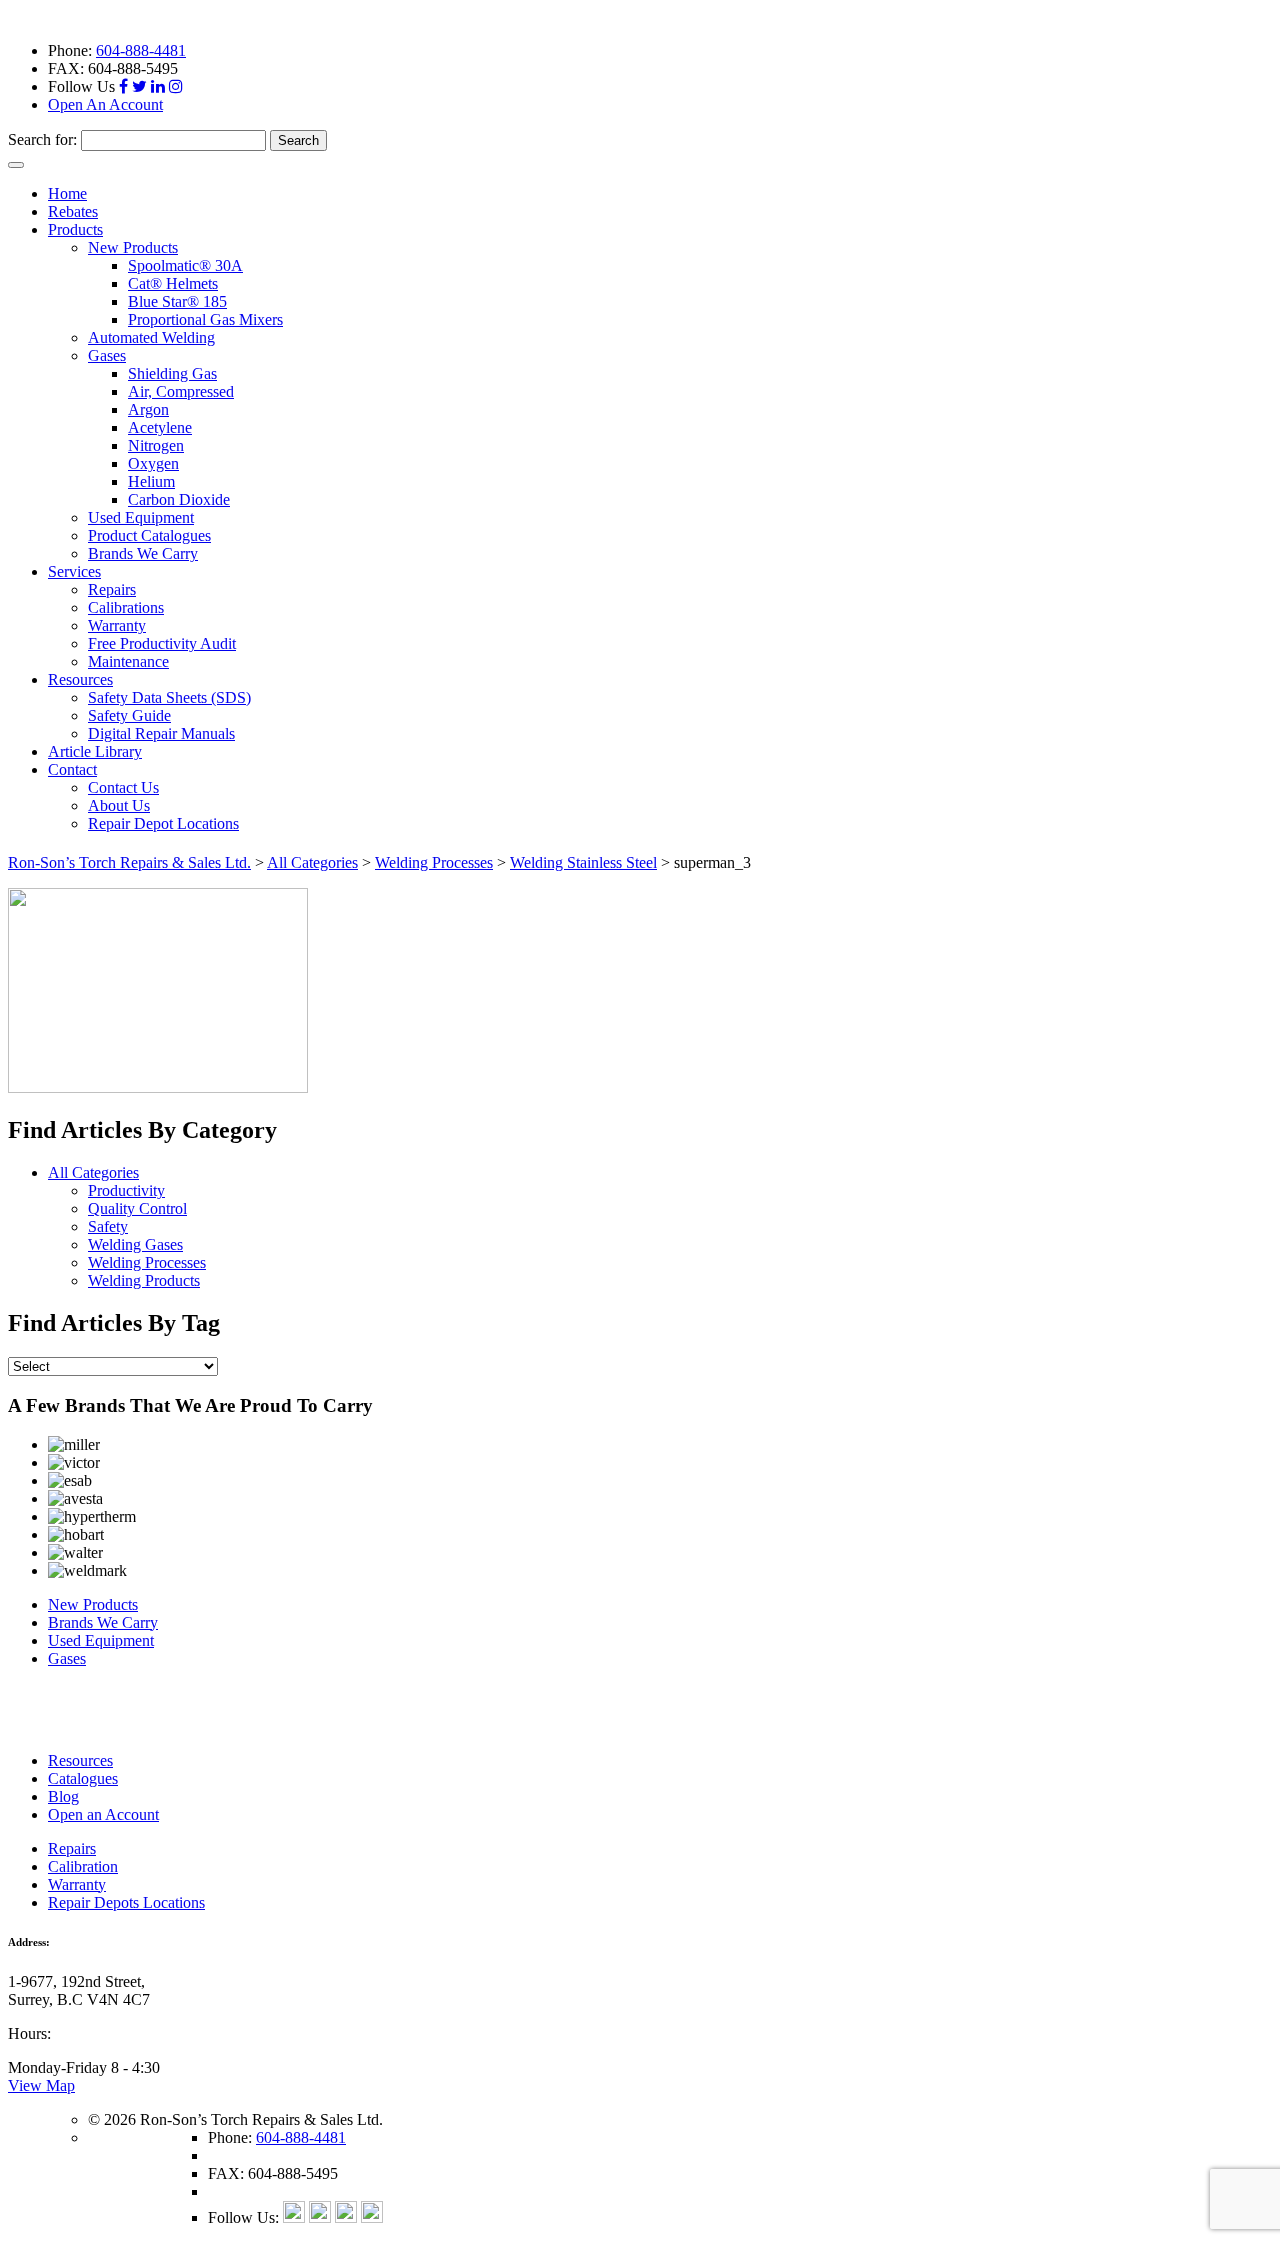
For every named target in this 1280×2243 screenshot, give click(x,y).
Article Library (95, 751)
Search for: (42, 139)
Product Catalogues (149, 535)
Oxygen (153, 463)
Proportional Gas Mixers (205, 319)
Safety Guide (129, 715)
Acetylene (160, 427)
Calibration (83, 1866)
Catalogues (83, 1778)
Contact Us (123, 787)
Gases (107, 355)
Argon (148, 409)
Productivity (126, 1190)
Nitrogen (156, 445)
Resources (80, 679)
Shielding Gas (172, 373)
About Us (119, 805)
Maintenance (128, 661)
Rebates (73, 211)
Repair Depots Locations (126, 1902)
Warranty (117, 625)
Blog (63, 1796)
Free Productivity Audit (162, 643)
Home (67, 193)
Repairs (112, 589)
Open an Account (103, 1814)
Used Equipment (141, 517)
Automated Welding (151, 337)
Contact (72, 769)
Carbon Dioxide (179, 499)
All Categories (93, 1172)
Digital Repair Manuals (161, 733)
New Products (133, 247)
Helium (151, 481)
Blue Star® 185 (177, 301)
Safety (108, 1226)
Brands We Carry (143, 553)
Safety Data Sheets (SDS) (169, 697)
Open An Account (105, 104)
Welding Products (144, 1280)
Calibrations (126, 607)
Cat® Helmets (173, 283)
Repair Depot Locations (163, 823)
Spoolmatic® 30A (185, 265)
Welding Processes (147, 1262)
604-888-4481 (141, 50)
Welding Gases (135, 1244)
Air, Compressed (181, 391)
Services (74, 571)
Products (75, 229)
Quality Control (137, 1208)
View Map (41, 2085)
